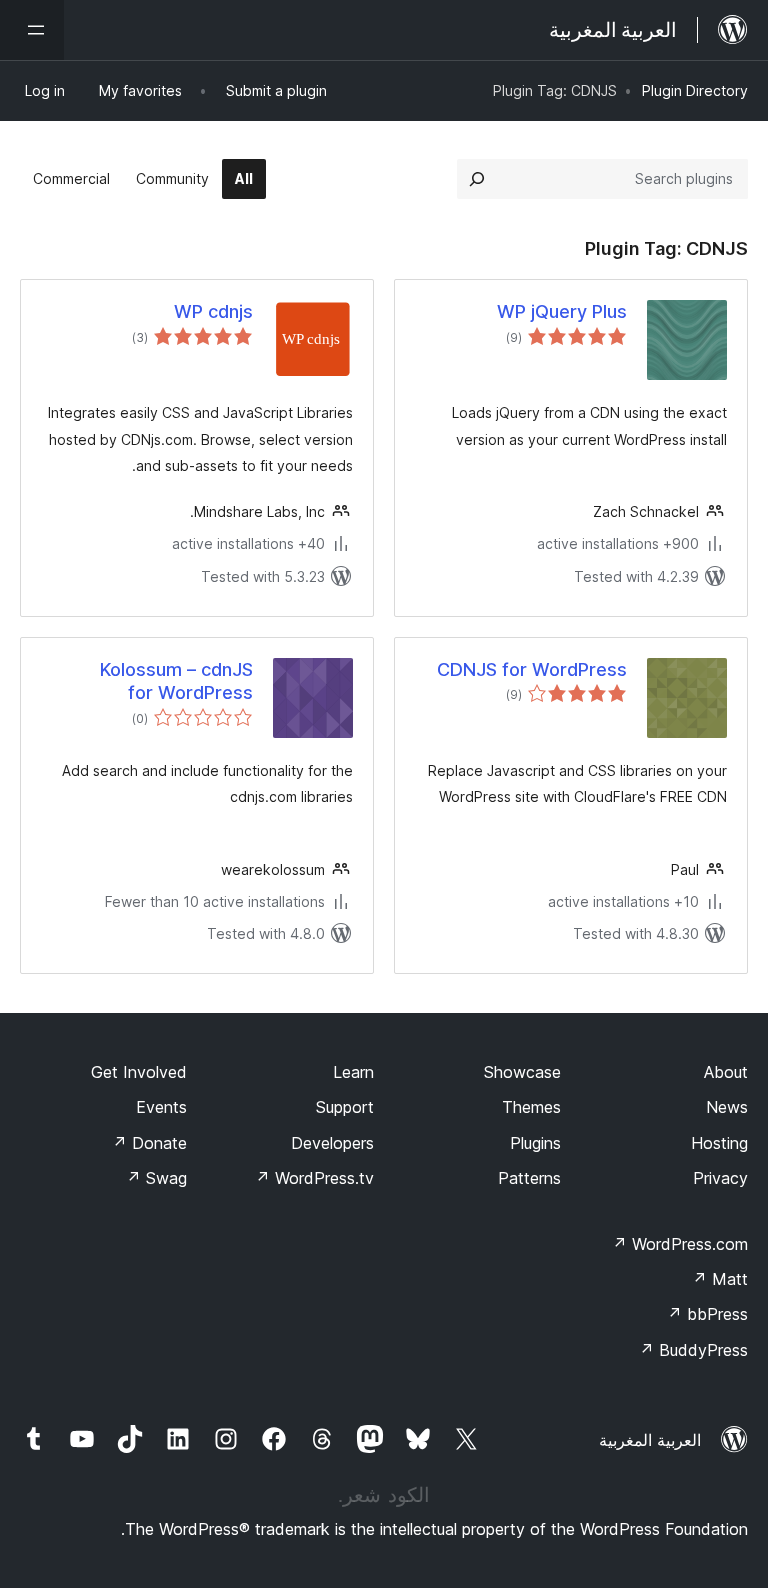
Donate (149, 1143)
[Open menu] (32, 30)
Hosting (719, 1143)
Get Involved (139, 1072)
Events (161, 1107)
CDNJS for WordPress (532, 669)
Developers (332, 1143)
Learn (353, 1072)
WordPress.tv (314, 1178)
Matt (720, 1279)
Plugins (535, 1143)
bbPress (707, 1314)
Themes (531, 1107)
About (726, 1072)
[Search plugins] (477, 179)
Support (345, 1107)
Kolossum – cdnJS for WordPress (176, 681)
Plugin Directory (695, 90)
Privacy (720, 1178)
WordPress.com (680, 1244)
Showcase (522, 1072)
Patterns (529, 1178)
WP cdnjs (213, 311)
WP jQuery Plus (562, 311)
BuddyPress (693, 1350)
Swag (156, 1178)
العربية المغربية (650, 1440)
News (727, 1107)
